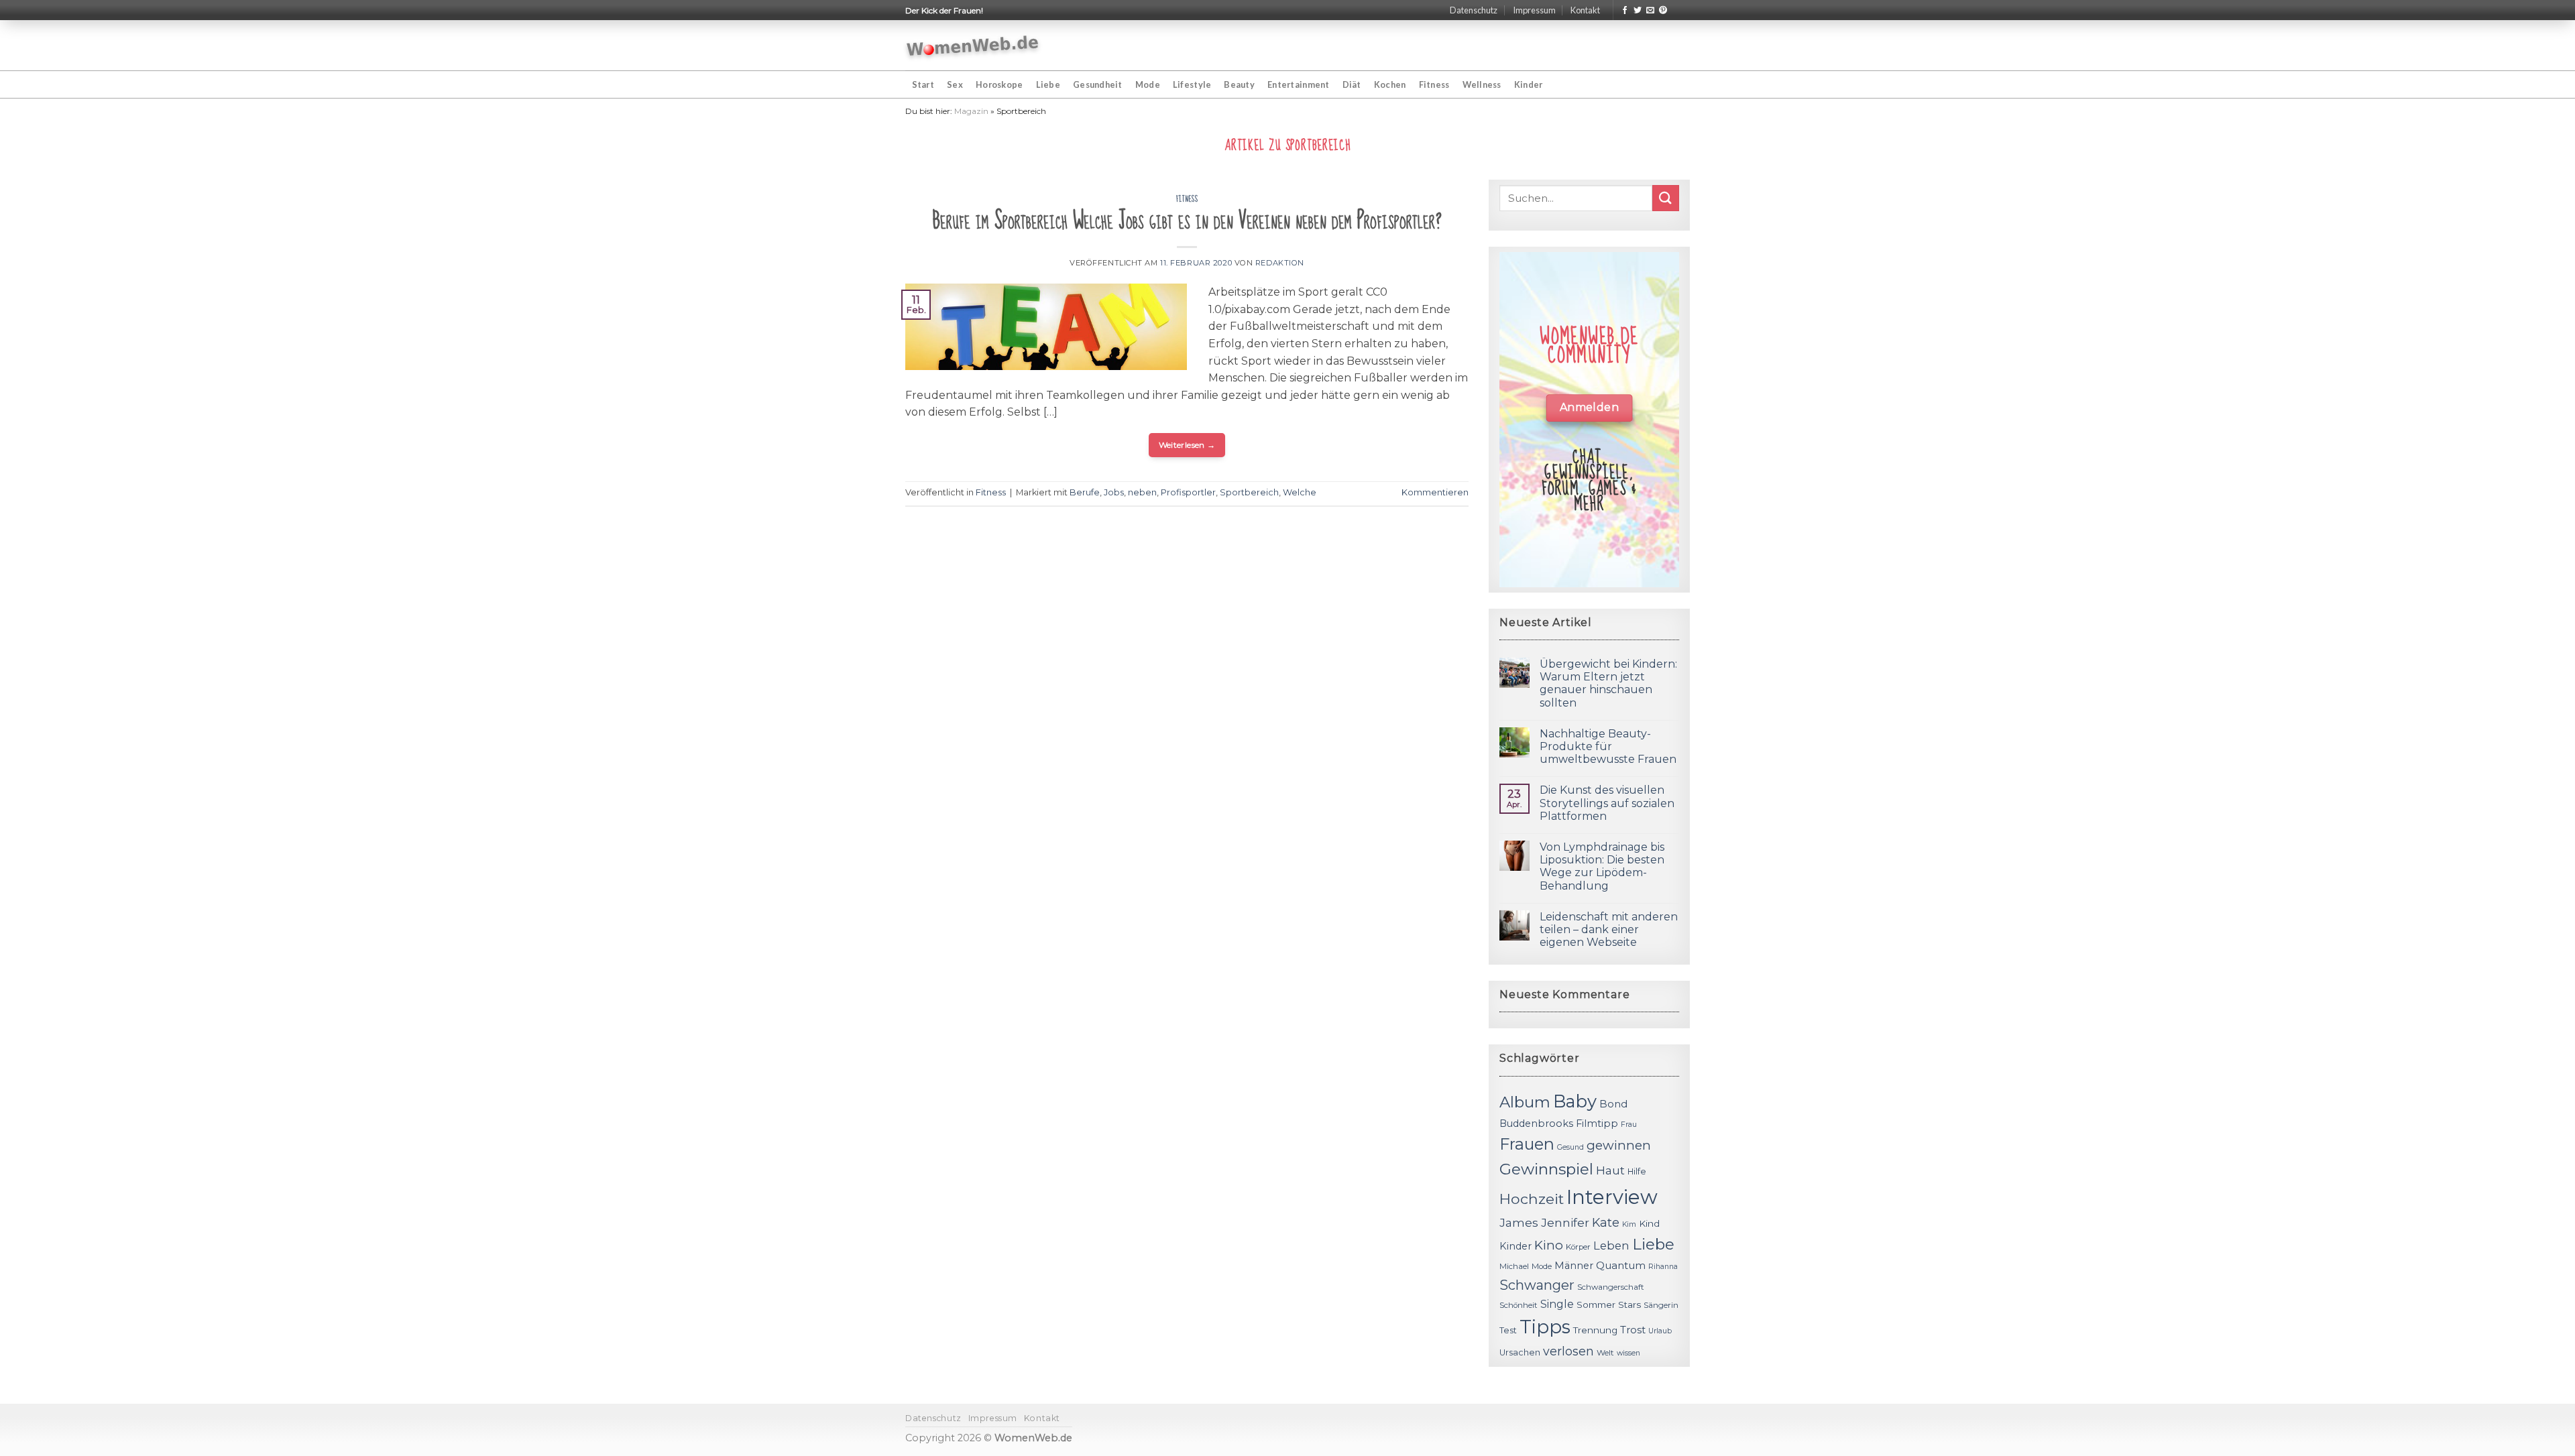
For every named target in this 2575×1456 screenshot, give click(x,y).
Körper (1578, 1247)
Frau (1629, 1125)
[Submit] (1666, 198)
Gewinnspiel (1546, 1169)
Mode (1148, 84)
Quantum (1621, 1265)
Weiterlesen (1187, 445)
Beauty (1239, 84)
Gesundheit (1098, 84)
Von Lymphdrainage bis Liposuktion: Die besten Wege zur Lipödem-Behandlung (1602, 866)
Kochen (1390, 84)
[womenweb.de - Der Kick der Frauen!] (973, 46)
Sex (955, 84)
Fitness (1434, 84)
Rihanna (1663, 1267)
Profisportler (1188, 492)
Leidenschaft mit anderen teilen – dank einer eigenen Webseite (1609, 929)
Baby (1575, 1101)
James (1519, 1222)
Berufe (1085, 492)
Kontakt (1585, 10)
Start (923, 84)
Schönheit (1519, 1305)
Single (1557, 1304)
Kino (1549, 1245)
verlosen (1568, 1351)
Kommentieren (1435, 492)
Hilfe (1637, 1171)
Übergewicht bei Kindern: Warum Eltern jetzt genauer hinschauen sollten (1608, 683)
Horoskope (999, 84)
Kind (1649, 1223)
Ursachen (1520, 1352)
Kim (1629, 1224)
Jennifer (1565, 1222)
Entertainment (1298, 84)
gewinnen (1619, 1145)
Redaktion (1280, 263)
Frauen (1527, 1144)
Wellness (1482, 84)
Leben (1611, 1246)
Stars (1629, 1305)
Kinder (1529, 84)
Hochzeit (1532, 1199)
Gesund (1570, 1147)
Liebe (1048, 84)
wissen (1628, 1353)
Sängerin (1661, 1305)
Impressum (1534, 10)
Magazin (971, 111)
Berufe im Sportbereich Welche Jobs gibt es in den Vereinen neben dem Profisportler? (1187, 221)
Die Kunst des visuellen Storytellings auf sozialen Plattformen (1607, 803)
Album (1525, 1102)
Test (1508, 1330)
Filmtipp (1597, 1124)
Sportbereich (1249, 492)
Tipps (1545, 1327)
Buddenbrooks (1536, 1124)
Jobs (1114, 492)
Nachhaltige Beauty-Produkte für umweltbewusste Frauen (1608, 746)
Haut (1610, 1170)
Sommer (1596, 1305)
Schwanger (1537, 1285)
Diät (1352, 84)
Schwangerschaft (1611, 1287)
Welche (1300, 492)
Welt (1605, 1353)
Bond (1613, 1104)
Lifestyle (1192, 84)
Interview (1612, 1197)
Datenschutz (1474, 10)
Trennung (1595, 1330)
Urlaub (1660, 1331)
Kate (1606, 1222)
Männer (1574, 1266)
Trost (1633, 1330)
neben (1142, 492)
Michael (1514, 1266)
